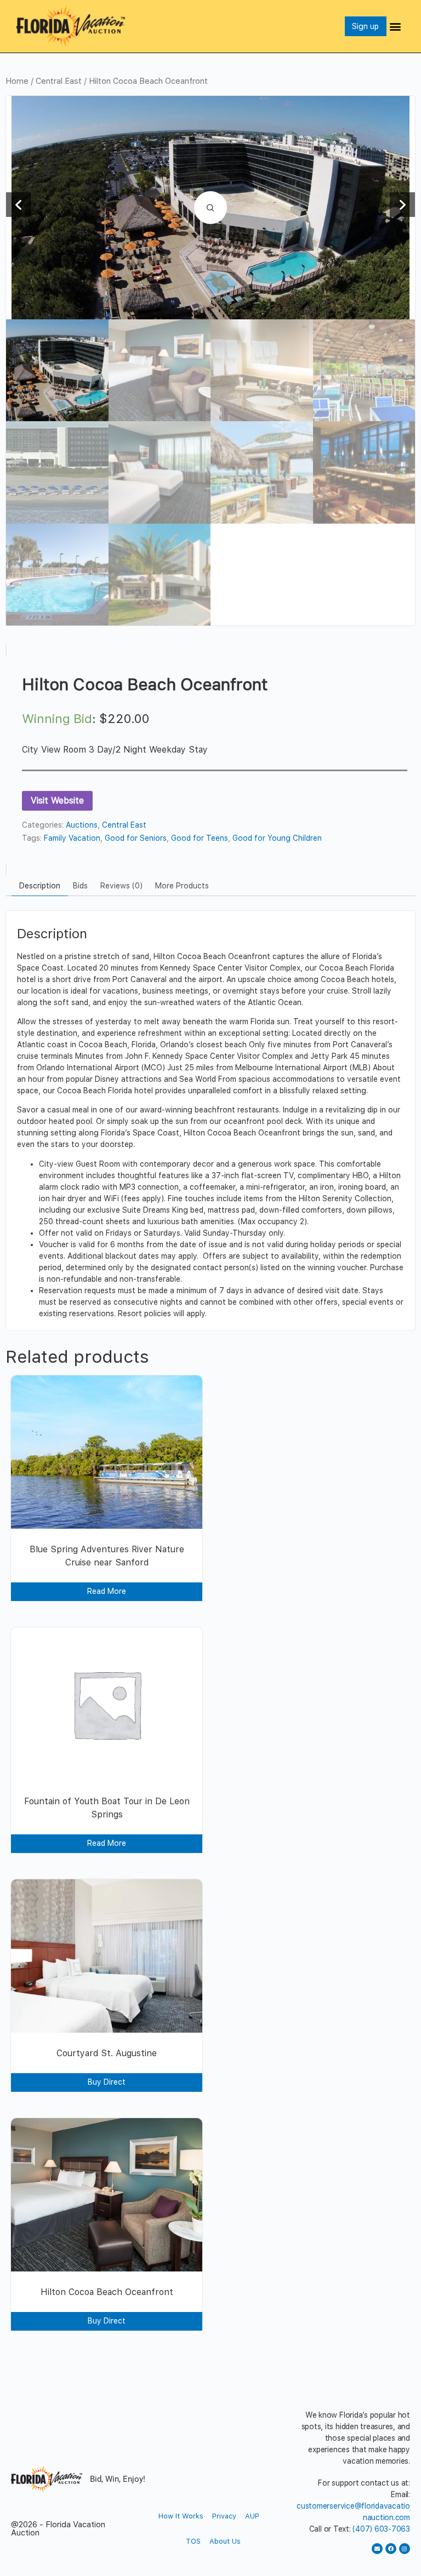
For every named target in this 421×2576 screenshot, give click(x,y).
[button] (396, 26)
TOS (193, 2541)
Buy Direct (107, 2082)
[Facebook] (391, 2549)
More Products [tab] (182, 886)
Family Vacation (72, 838)
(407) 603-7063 (381, 2529)
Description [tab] (40, 886)
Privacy (224, 2516)
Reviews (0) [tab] (121, 886)
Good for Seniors (136, 838)
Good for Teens (200, 838)
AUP (252, 2516)
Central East (59, 81)
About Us (225, 2541)
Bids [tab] (80, 886)
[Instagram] (405, 2549)
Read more (107, 1591)
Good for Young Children (277, 838)
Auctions (82, 825)
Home (17, 81)
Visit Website (57, 801)
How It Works (181, 2516)
